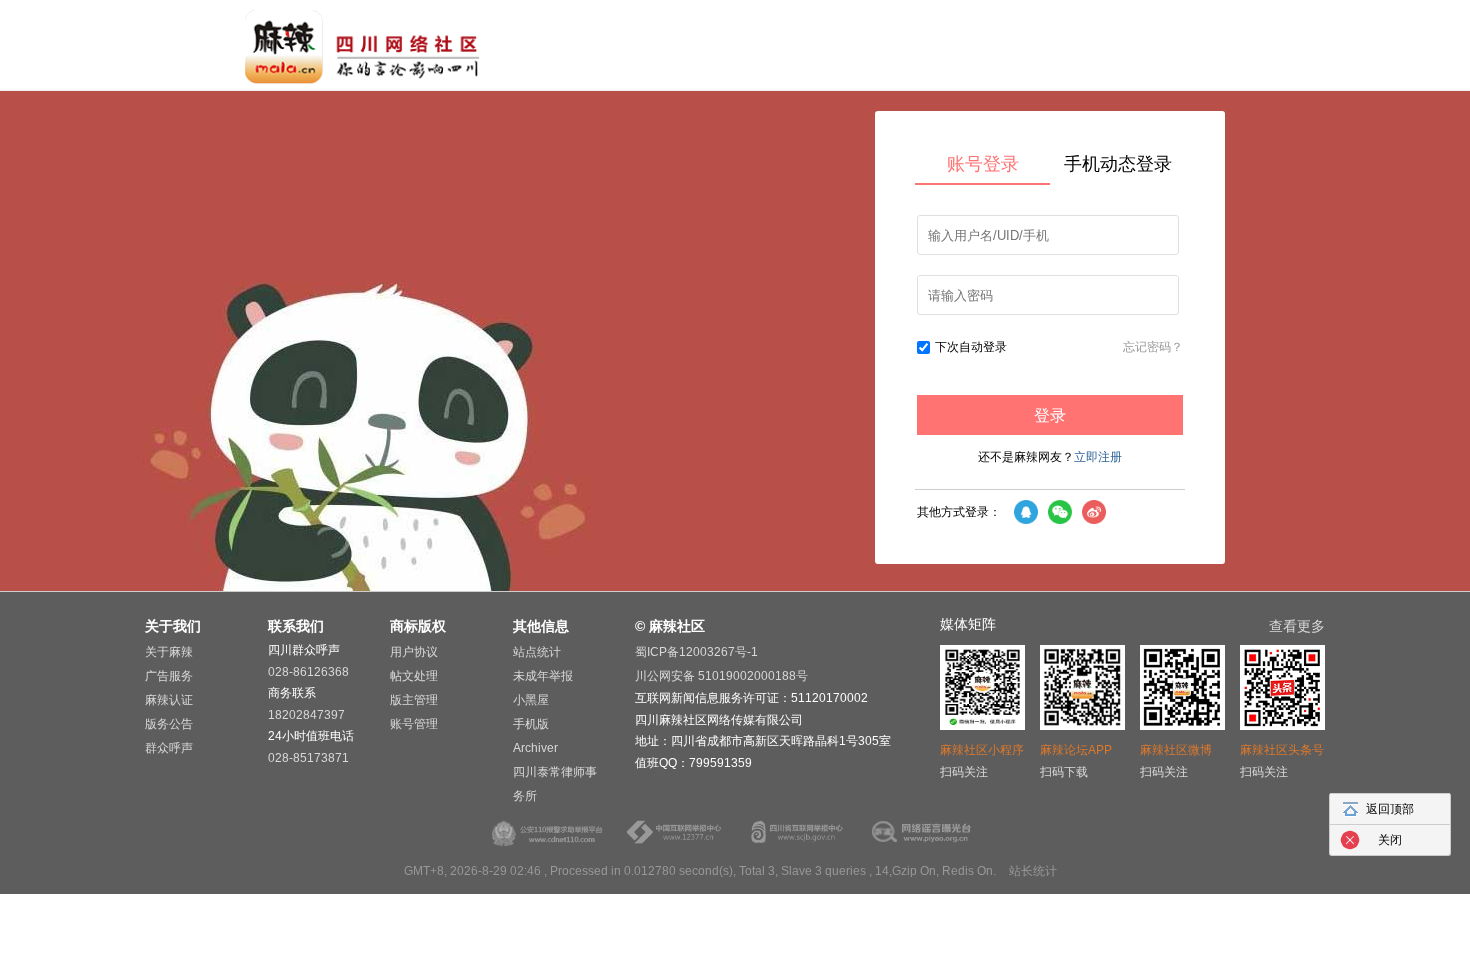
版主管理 (414, 700)
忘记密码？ (1153, 347)
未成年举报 (543, 676)
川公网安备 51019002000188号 (721, 676)
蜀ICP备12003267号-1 (696, 652)
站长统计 (1033, 871)
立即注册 (1098, 457)
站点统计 (537, 652)
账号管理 (414, 724)
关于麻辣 (169, 652)
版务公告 (169, 724)
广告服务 (169, 676)
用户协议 (414, 652)
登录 (1050, 415)
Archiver (535, 748)
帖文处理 (414, 676)
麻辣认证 (169, 700)
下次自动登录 (971, 347)
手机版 (531, 724)
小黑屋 (531, 700)
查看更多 (1297, 626)
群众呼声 (169, 748)
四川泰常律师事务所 (555, 784)
